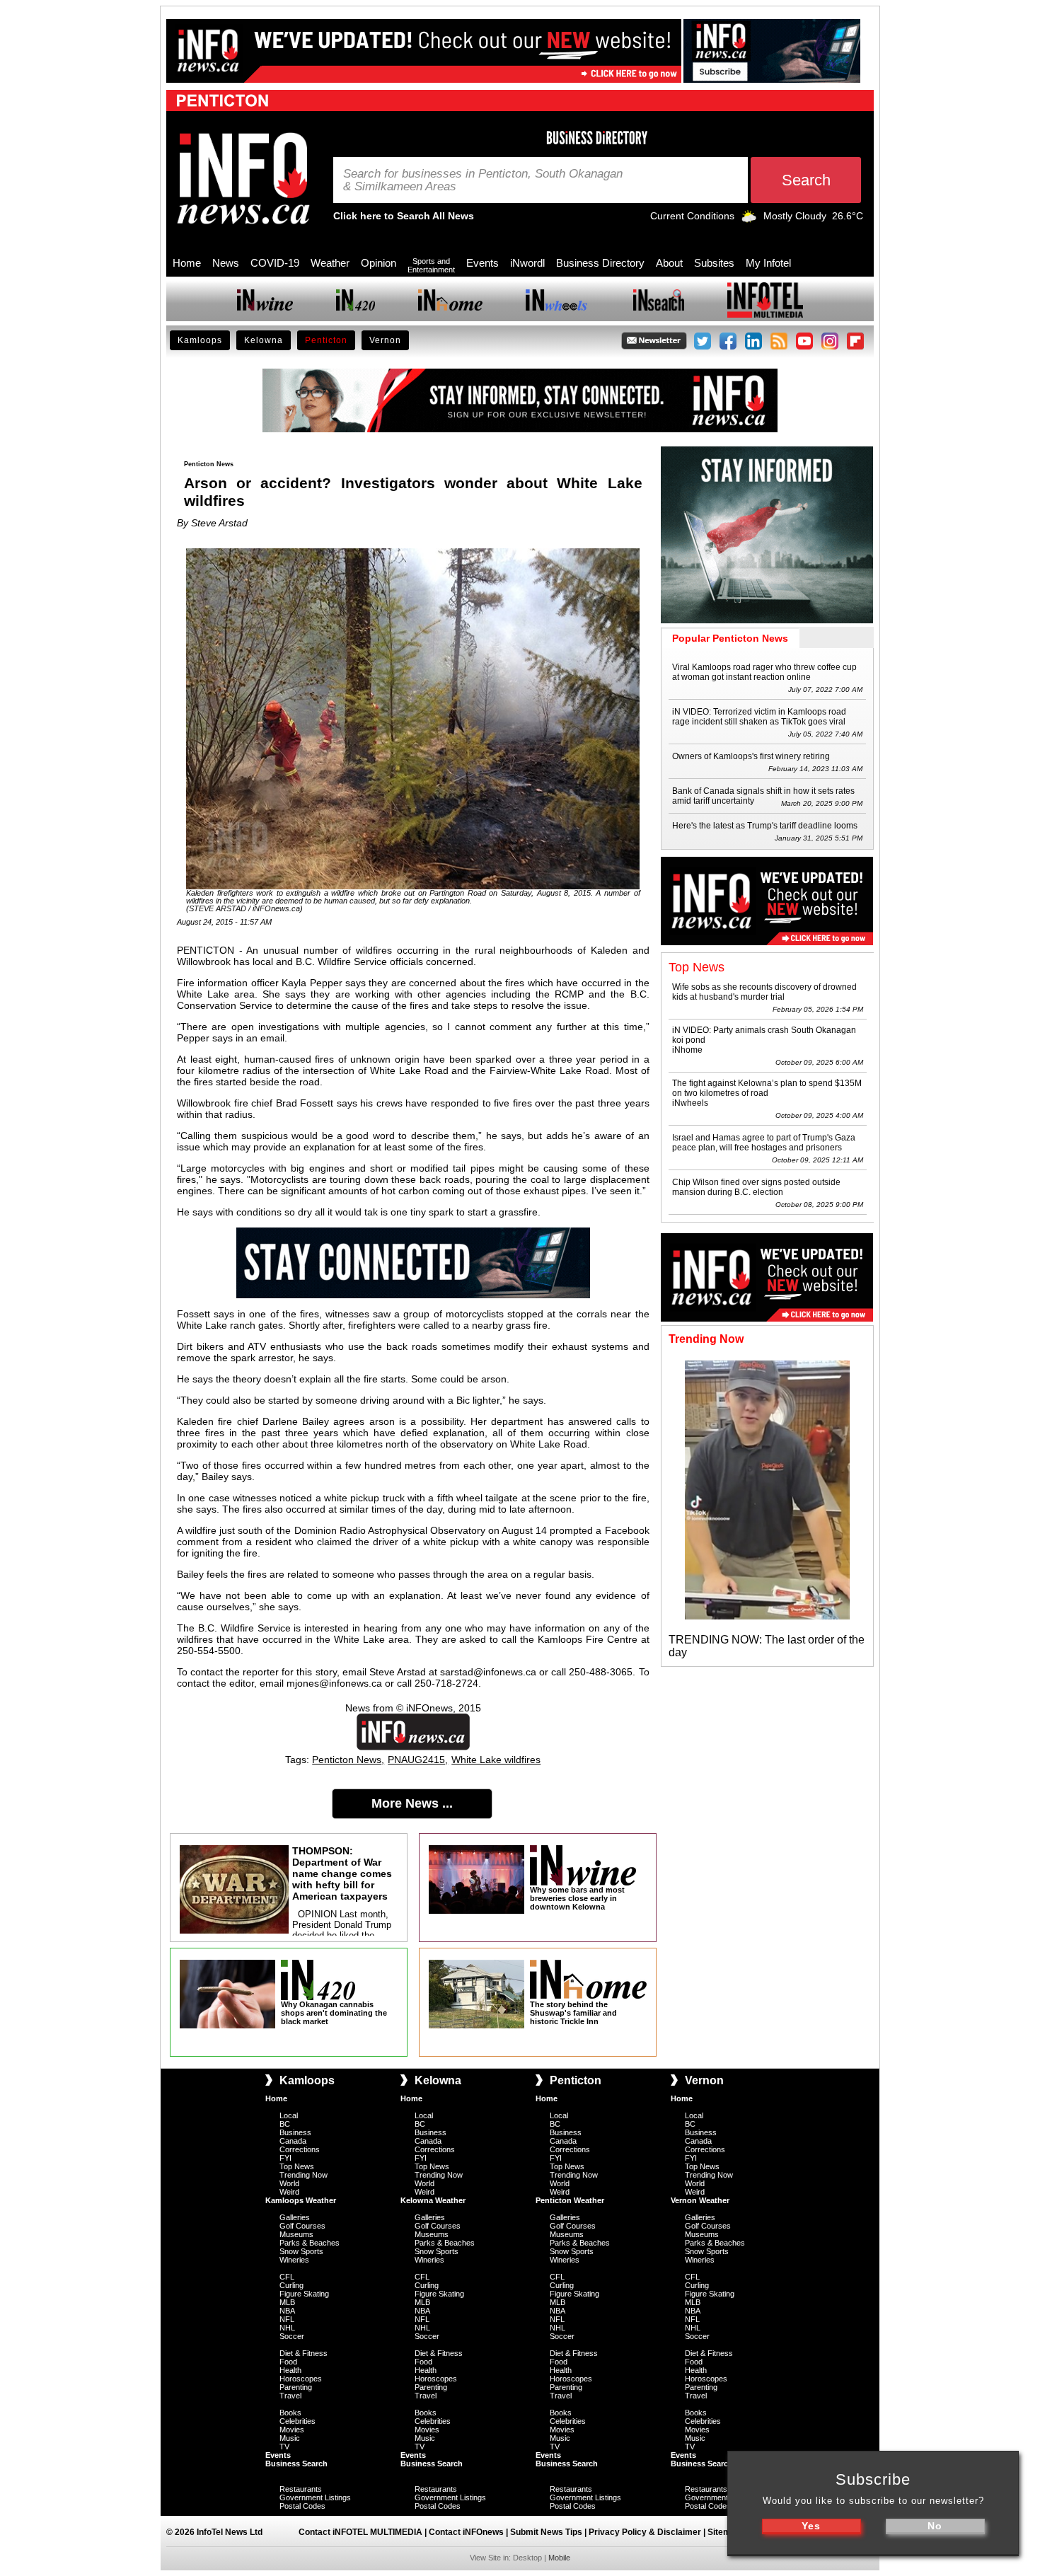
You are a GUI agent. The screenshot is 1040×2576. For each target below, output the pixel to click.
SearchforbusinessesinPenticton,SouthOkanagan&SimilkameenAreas (483, 180)
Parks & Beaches (310, 2243)
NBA (287, 2311)
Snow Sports (301, 2251)
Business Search (296, 2464)
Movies (292, 2430)
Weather (330, 263)
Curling (291, 2285)
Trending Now (304, 2175)
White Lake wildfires (496, 1760)
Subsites (714, 263)
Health (290, 2370)
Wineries (294, 2260)
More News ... (412, 1803)
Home (187, 263)
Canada (293, 2141)
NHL (287, 2328)
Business (295, 2132)
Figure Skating (304, 2294)
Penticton (326, 340)
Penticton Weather (570, 2200)
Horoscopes (301, 2379)
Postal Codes (302, 2506)
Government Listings (315, 2497)
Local (289, 2115)
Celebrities (297, 2421)
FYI (285, 2158)
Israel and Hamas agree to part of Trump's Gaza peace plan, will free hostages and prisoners (764, 1143)
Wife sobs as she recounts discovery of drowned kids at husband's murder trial (764, 992)
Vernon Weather (700, 2200)
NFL (287, 2319)
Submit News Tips (546, 2532)
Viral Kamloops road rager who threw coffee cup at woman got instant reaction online (764, 672)
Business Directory (600, 263)
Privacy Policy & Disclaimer (645, 2532)
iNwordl (527, 263)
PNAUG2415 (416, 1760)
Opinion (379, 263)
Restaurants (301, 2489)
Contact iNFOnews (466, 2532)
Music (290, 2438)
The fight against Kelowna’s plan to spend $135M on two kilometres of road (767, 1088)
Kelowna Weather (433, 2200)
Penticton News (347, 1760)
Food (288, 2362)
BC (285, 2124)
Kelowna (264, 340)
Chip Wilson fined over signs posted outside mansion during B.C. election (756, 1187)
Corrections (300, 2149)
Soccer (292, 2336)
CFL (287, 2277)
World (289, 2183)
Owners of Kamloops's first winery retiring (751, 756)
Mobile (559, 2558)
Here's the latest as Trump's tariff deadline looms (765, 826)
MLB (287, 2302)
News (226, 263)
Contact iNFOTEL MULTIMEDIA (360, 2532)
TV (284, 2447)
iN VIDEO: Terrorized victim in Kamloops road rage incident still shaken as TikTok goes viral (759, 717)
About (669, 263)
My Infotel (768, 263)
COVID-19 (275, 263)
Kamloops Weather (301, 2200)
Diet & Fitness (304, 2353)
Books (290, 2413)
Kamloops (200, 340)
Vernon (385, 340)
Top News (297, 2166)
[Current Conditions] (749, 219)
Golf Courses (302, 2226)
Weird (289, 2192)
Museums (296, 2234)
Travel (290, 2396)
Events (483, 263)
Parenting (296, 2387)
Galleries (295, 2217)
